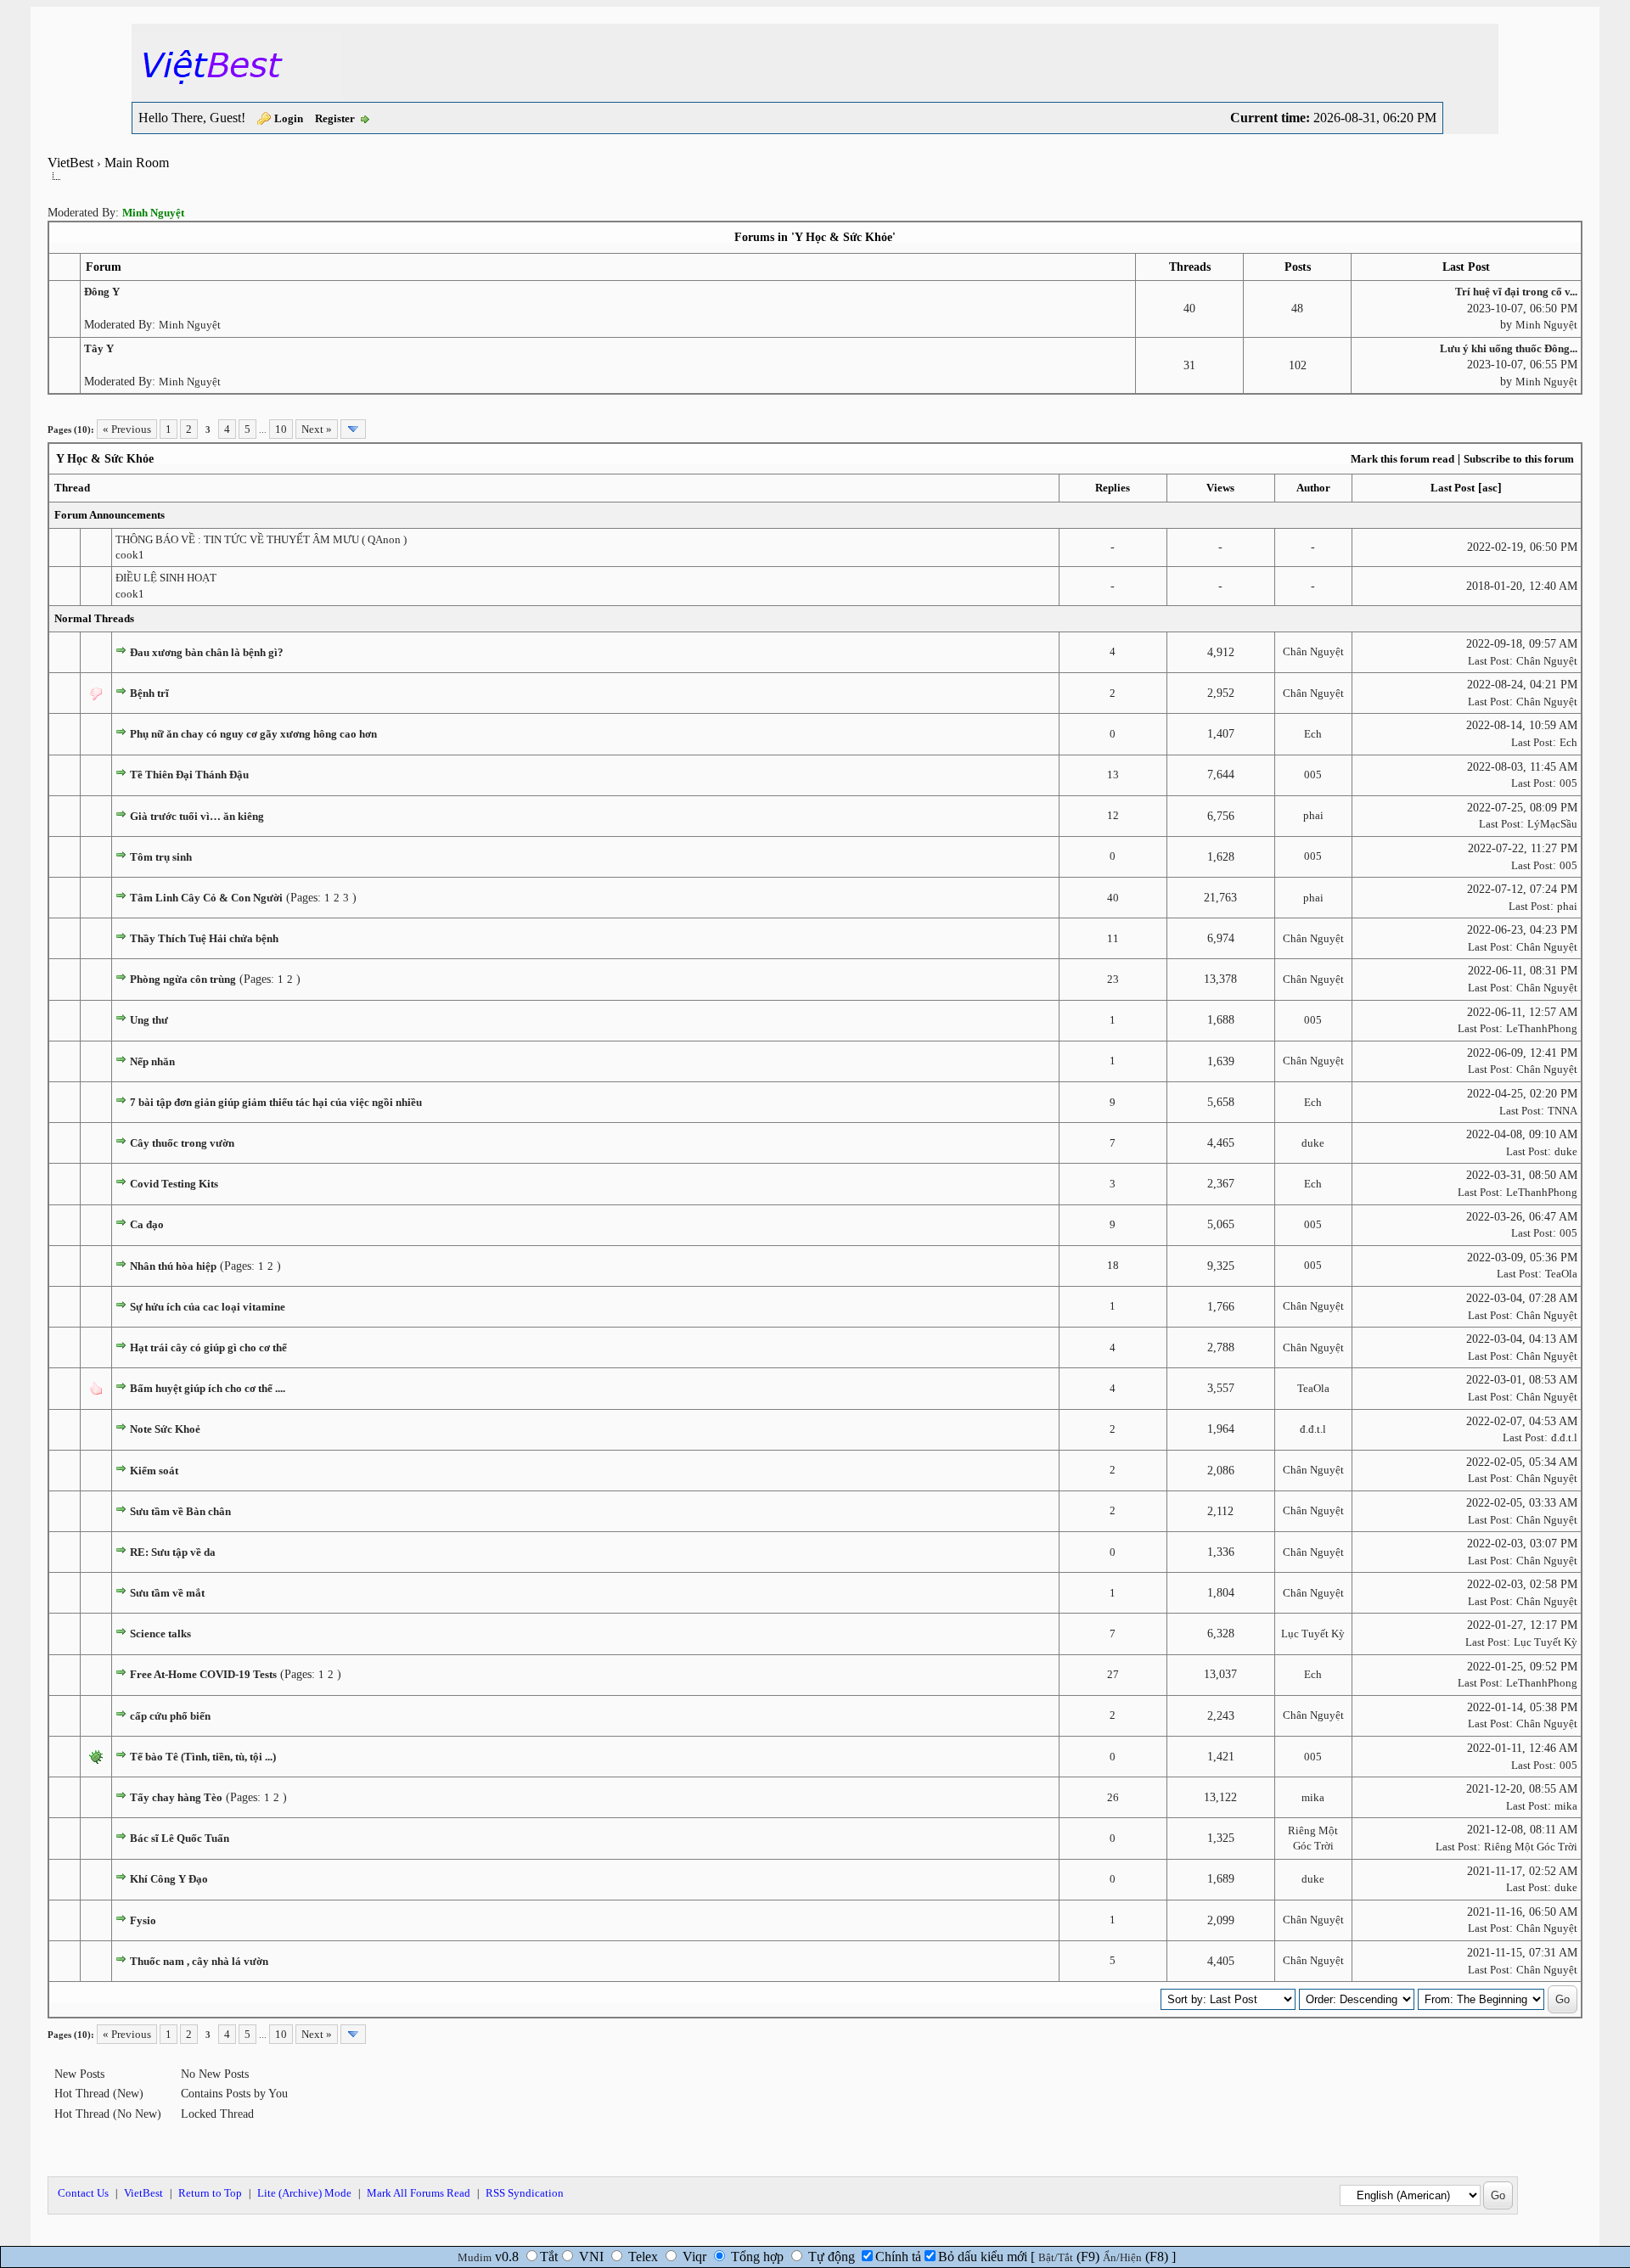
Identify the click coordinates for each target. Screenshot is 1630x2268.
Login (289, 118)
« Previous (127, 429)
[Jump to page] (353, 429)
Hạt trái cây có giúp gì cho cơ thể (208, 1347)
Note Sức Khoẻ (165, 1429)
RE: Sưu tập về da (173, 1552)
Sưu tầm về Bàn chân (180, 1511)
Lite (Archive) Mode (304, 2193)
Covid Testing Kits (174, 1184)
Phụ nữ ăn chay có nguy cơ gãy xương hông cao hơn (253, 734)
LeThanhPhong (1542, 1028)
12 (1113, 815)
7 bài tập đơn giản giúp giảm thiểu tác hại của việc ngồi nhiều (276, 1102)
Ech (1313, 734)
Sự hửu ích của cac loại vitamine (208, 1307)
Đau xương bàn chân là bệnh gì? (207, 652)
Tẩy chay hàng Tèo (176, 1797)
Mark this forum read (1402, 459)
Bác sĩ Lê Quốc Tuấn (180, 1838)
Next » (317, 429)
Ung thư (149, 1020)
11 (1113, 938)
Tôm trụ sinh (161, 857)
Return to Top (210, 2193)
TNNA (1563, 1111)
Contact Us (83, 2193)
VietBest (70, 163)
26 (1113, 1797)
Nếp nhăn (152, 1061)
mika (1313, 1797)
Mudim (475, 2257)
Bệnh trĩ (149, 693)
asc (1490, 488)
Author (1313, 488)
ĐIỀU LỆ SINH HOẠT (166, 578)
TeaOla (1561, 1274)
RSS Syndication (525, 2193)
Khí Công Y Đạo (169, 1879)
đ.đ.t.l (1313, 1429)
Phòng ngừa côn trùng (183, 979)
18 (1113, 1265)
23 (1113, 979)
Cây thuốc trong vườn (182, 1143)
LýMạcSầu (1552, 824)
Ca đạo (147, 1224)
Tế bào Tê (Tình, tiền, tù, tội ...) (203, 1757)
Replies (1113, 488)
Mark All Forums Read (419, 2193)
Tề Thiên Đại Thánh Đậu (189, 775)
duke (1313, 1143)
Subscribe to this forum (1519, 459)
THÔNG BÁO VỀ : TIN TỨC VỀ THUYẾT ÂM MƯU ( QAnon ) (261, 539)
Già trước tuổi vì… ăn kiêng (197, 816)
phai (1313, 815)
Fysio (143, 1920)
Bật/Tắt (1056, 2257)
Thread (72, 488)
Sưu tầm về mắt (167, 1593)
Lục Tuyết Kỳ (1313, 1634)
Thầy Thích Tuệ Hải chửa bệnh (204, 938)
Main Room (137, 163)
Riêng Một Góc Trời (1531, 1847)
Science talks (160, 1634)
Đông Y (102, 292)
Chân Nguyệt (1313, 651)
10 (281, 429)
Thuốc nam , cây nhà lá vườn (199, 1961)
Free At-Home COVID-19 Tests (203, 1674)
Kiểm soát (154, 1471)
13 (1113, 775)
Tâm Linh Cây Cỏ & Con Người (206, 898)
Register (335, 118)
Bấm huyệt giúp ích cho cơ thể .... (208, 1388)
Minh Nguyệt (190, 325)
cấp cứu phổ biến (170, 1716)
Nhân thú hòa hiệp (173, 1266)
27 (1113, 1674)
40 (1113, 898)
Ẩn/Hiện (1122, 2257)
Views (1220, 488)
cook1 (130, 555)
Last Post (1453, 488)
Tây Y (99, 348)
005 (1313, 775)
